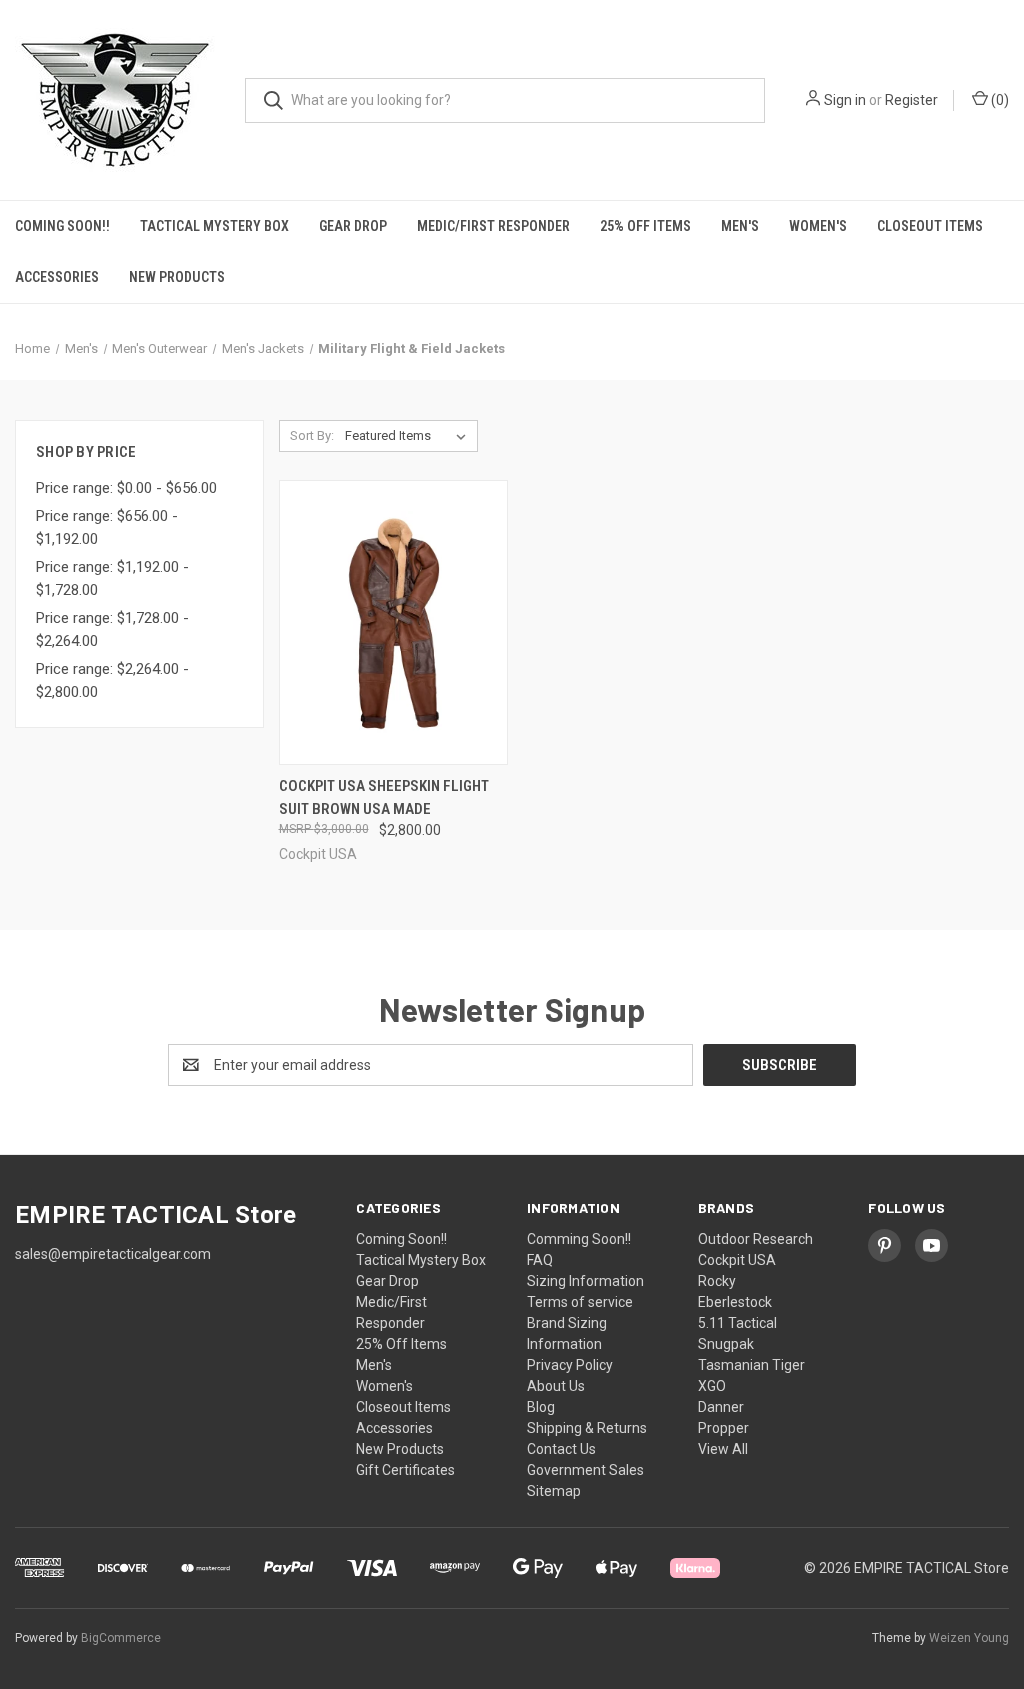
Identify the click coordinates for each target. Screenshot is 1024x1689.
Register (911, 100)
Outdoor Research (755, 1239)
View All (723, 1449)
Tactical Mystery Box (214, 226)
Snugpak (726, 1344)
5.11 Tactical (737, 1323)
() (998, 100)
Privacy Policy (570, 1365)
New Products (177, 277)
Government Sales (585, 1470)
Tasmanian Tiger (751, 1365)
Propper (723, 1428)
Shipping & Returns (587, 1428)
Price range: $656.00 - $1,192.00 (107, 527)
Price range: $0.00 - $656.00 (126, 488)
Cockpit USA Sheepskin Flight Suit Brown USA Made (384, 797)
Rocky (717, 1281)
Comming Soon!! (579, 1239)
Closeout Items (930, 226)
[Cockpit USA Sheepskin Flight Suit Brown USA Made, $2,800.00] (393, 622)
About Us (556, 1386)
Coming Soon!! (62, 226)
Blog (541, 1407)
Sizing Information (585, 1281)
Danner (721, 1407)
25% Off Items (645, 226)
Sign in (845, 100)
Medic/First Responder (493, 226)
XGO (712, 1386)
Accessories (57, 277)
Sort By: (312, 435)
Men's (740, 226)
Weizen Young (969, 1638)
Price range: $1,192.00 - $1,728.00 (112, 578)
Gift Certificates (405, 1470)
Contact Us (561, 1449)
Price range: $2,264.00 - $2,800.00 (112, 680)
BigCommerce (121, 1638)
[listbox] (409, 436)
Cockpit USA (737, 1260)
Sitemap (554, 1491)
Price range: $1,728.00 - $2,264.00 (112, 629)
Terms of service (580, 1302)
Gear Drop (353, 226)
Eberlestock (735, 1302)
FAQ (540, 1260)
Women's (818, 226)
